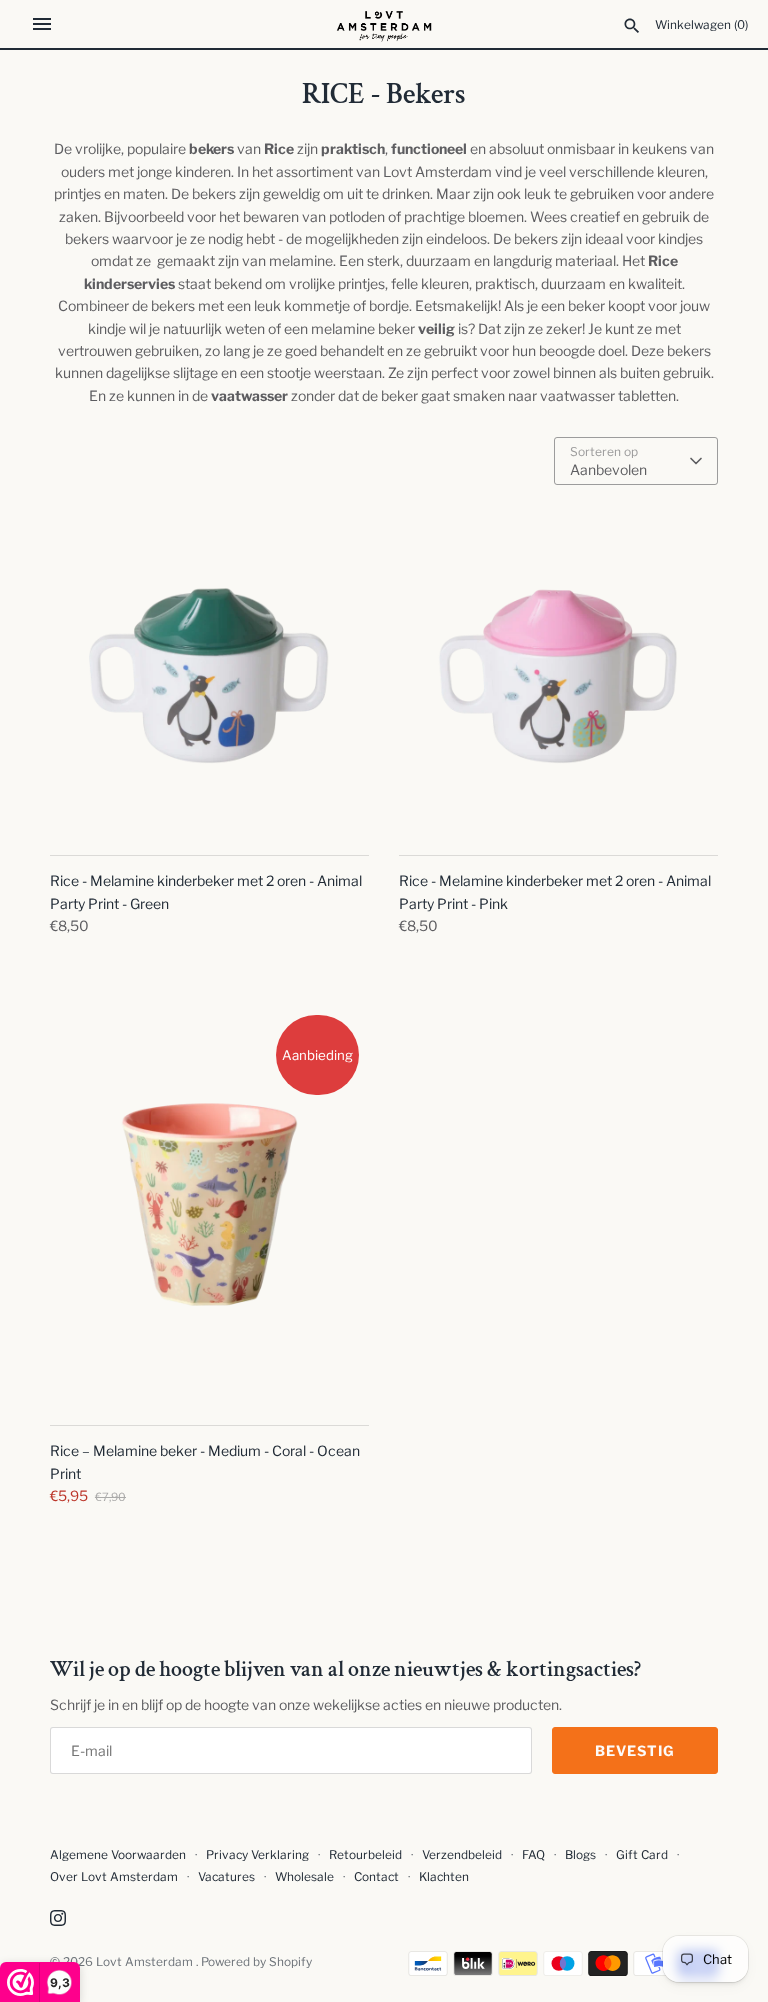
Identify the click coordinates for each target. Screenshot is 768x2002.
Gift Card (642, 1855)
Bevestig (635, 1750)
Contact (376, 1877)
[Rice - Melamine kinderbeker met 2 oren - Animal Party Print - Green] (209, 674)
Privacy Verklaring (257, 1855)
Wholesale (304, 1877)
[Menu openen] (42, 24)
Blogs (582, 1855)
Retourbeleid (365, 1855)
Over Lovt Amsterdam (114, 1877)
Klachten (444, 1877)
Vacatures (226, 1877)
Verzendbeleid (462, 1855)
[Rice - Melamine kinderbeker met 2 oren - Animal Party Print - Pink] (558, 674)
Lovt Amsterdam (146, 1962)
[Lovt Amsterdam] (384, 24)
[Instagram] (58, 1919)
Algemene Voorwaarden (119, 1855)
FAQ (533, 1855)
